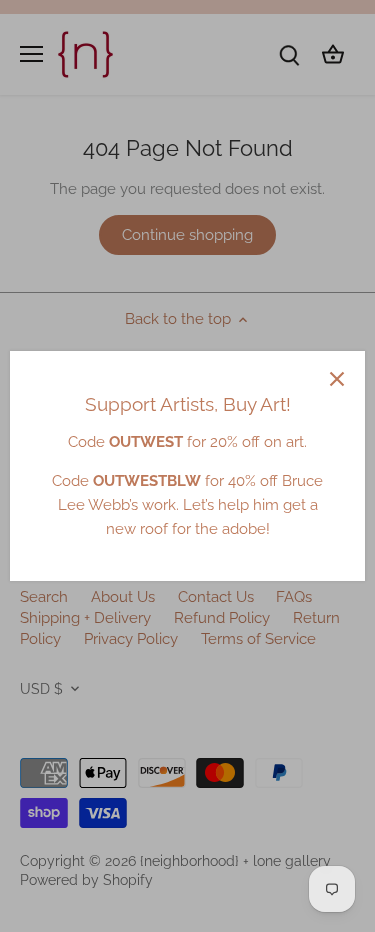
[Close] (337, 379)
